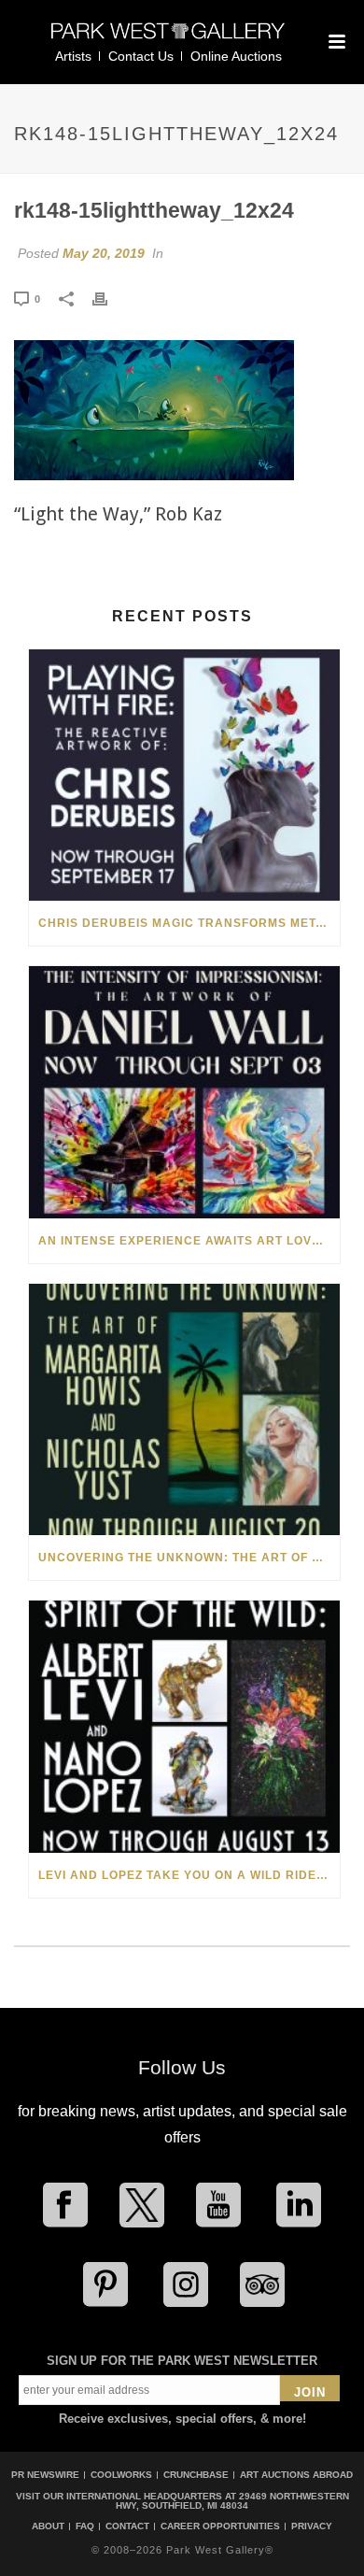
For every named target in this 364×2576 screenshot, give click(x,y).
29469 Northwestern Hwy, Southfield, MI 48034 (232, 2501)
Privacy (312, 2526)
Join (310, 2392)
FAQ (85, 2526)
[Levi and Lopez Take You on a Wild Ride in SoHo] (184, 1726)
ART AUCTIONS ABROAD (296, 2475)
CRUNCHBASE (196, 2475)
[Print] (109, 298)
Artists (73, 56)
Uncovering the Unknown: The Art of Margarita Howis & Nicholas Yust (189, 1558)
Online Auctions (236, 56)
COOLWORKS (121, 2475)
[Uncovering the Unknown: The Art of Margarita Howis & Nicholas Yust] (184, 1409)
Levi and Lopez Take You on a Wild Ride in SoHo (189, 1875)
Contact (127, 2526)
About (48, 2526)
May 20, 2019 (104, 253)
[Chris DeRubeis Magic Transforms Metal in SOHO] (184, 775)
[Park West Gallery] (168, 39)
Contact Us (141, 56)
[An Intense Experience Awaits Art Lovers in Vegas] (184, 1092)
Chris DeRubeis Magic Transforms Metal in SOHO (189, 923)
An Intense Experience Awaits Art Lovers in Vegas (189, 1241)
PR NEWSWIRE (45, 2475)
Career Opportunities (220, 2526)
